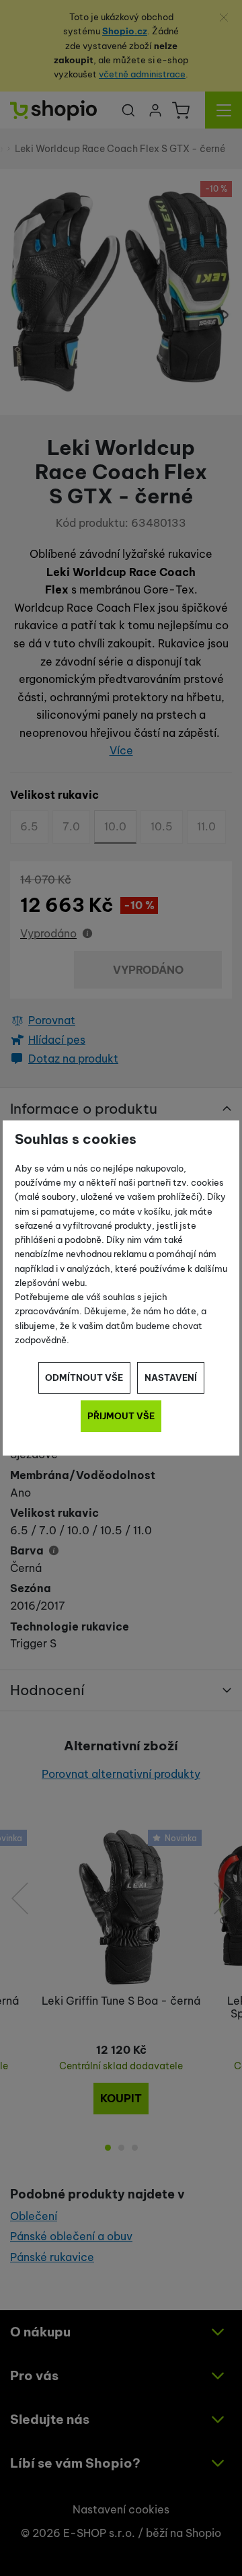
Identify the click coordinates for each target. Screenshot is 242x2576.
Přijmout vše (121, 1416)
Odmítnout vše (84, 1378)
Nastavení (171, 1378)
